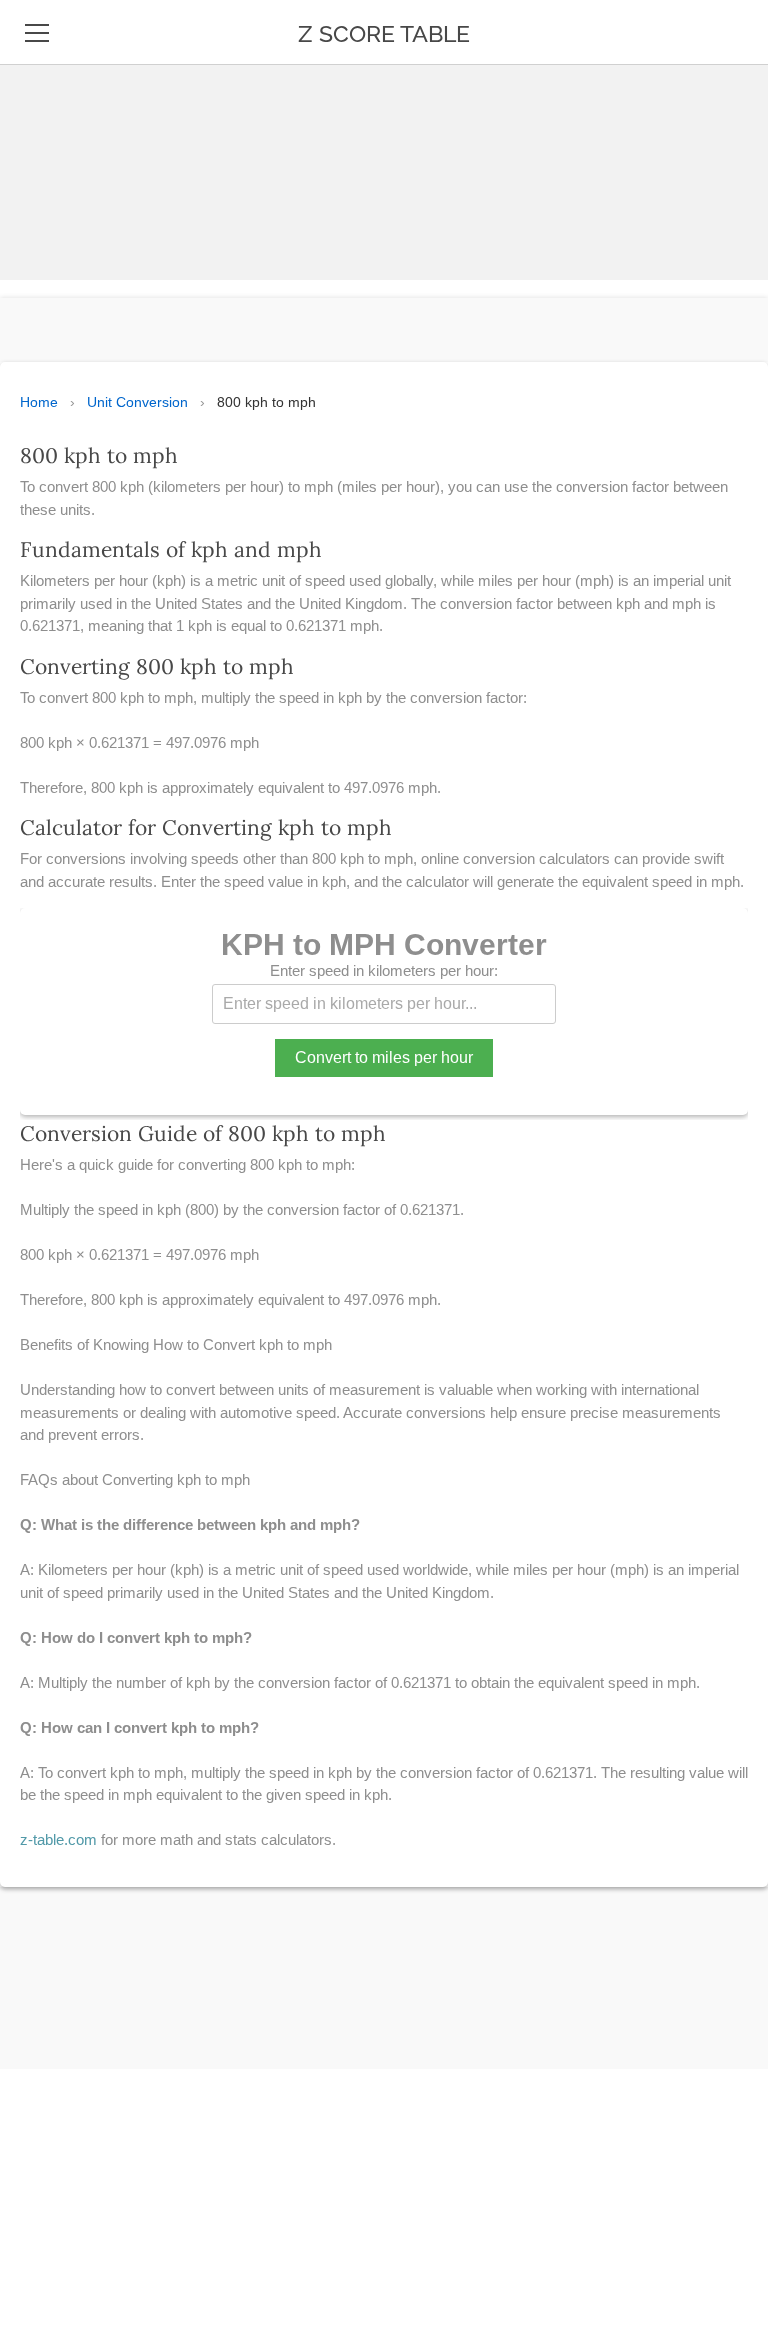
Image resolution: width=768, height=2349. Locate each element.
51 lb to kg (66, 1934)
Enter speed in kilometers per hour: (384, 970)
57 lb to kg (66, 2164)
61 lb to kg (66, 2302)
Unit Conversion (137, 402)
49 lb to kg (67, 1888)
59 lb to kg (67, 2256)
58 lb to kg (67, 2210)
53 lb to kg (67, 2026)
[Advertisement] (376, 140)
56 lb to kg (67, 2118)
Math (47, 190)
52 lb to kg (66, 1980)
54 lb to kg (67, 2072)
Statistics (67, 144)
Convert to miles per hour (384, 1057)
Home (39, 402)
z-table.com (58, 1839)
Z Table (55, 98)
